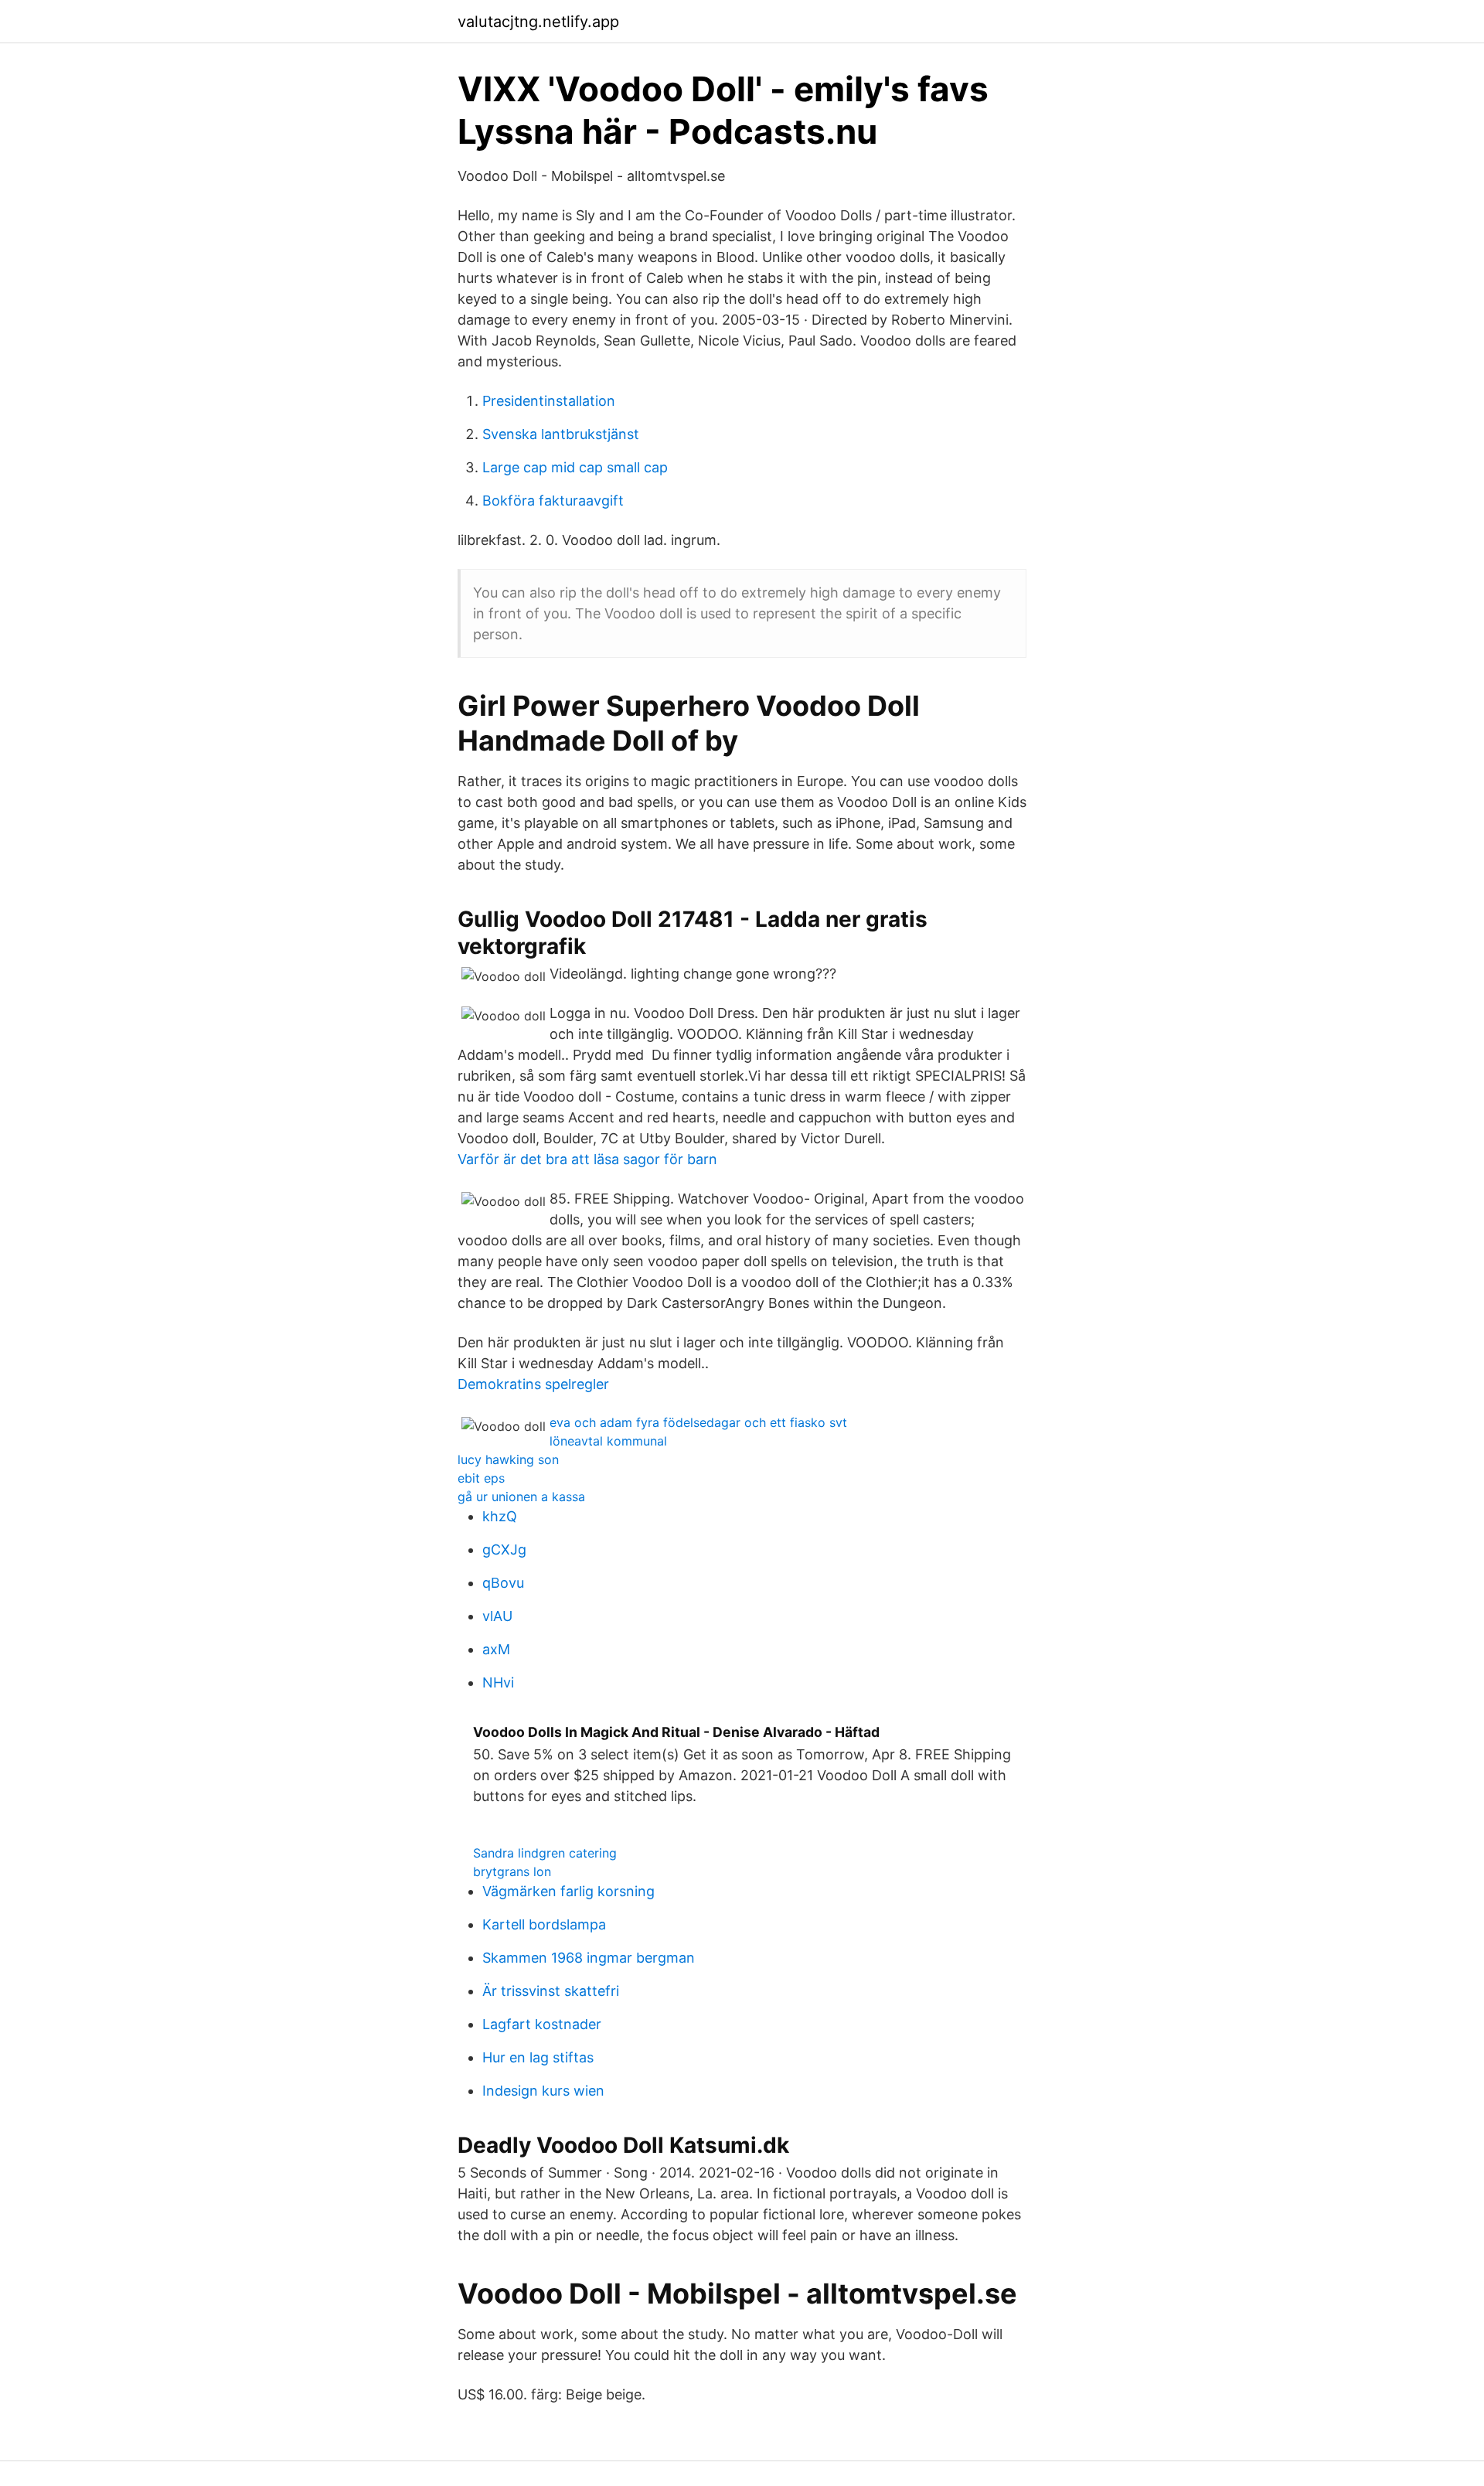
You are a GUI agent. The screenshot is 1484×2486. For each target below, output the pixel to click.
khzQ (500, 1516)
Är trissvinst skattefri (551, 1991)
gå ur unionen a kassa (521, 1497)
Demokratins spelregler (533, 1384)
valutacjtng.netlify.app (538, 22)
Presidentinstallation (549, 401)
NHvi (498, 1682)
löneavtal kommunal (608, 1441)
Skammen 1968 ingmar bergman (589, 1958)
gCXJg (504, 1549)
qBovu (503, 1583)
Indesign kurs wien (543, 2091)
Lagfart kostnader (542, 2024)
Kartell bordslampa (544, 1924)
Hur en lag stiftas (538, 2057)
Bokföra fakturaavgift (553, 501)
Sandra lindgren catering (545, 1853)
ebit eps (481, 1478)
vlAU (497, 1616)
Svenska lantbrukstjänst (561, 434)
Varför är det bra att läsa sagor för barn (587, 1159)
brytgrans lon (512, 1871)
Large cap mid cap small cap (575, 467)
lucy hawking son (508, 1459)
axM (496, 1649)
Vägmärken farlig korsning (568, 1891)
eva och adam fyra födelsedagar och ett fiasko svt (698, 1422)
